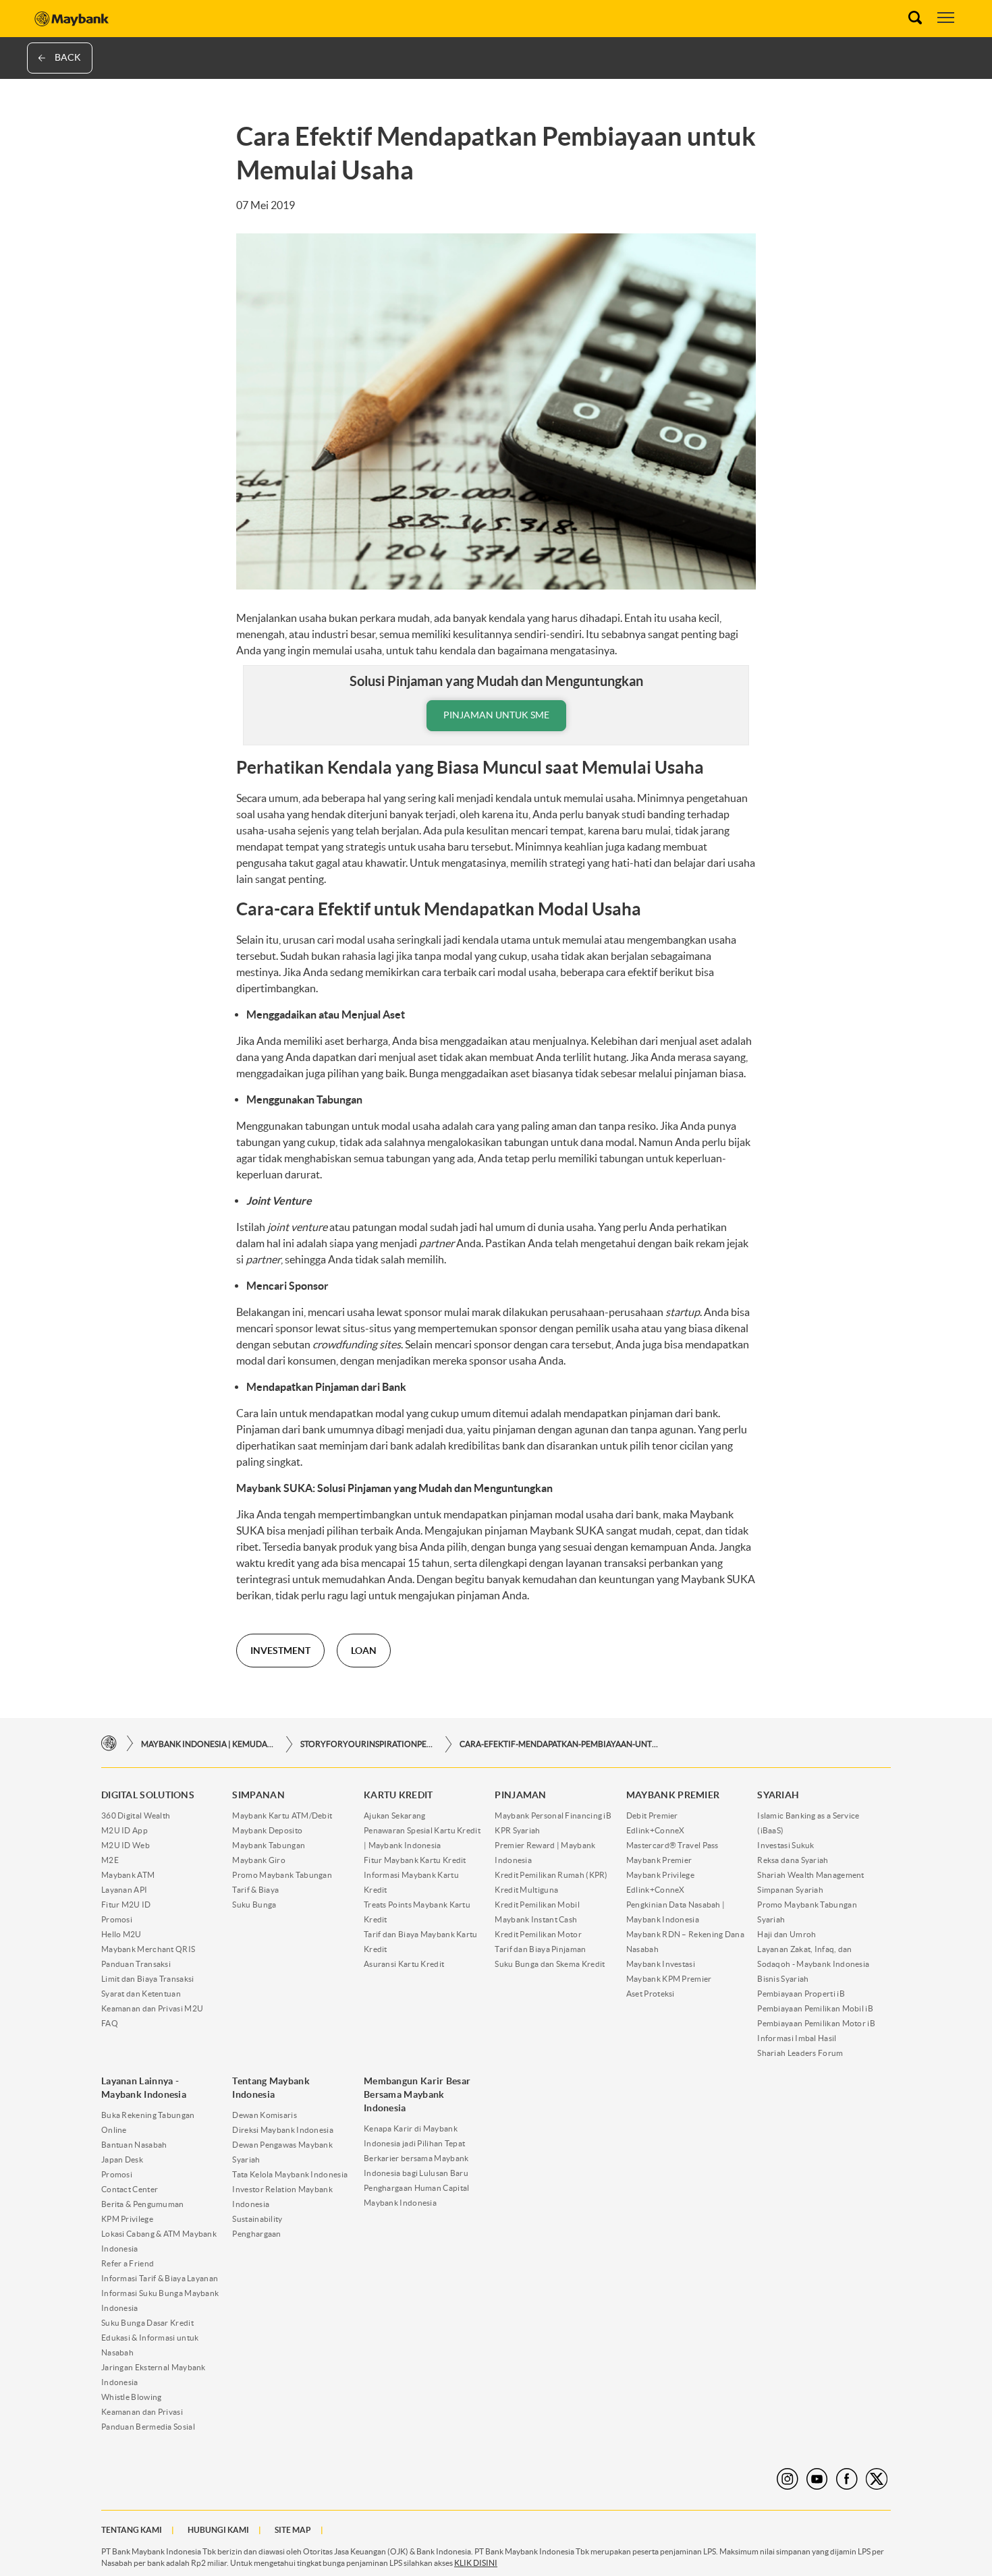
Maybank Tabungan (269, 1845)
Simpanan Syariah (790, 1890)
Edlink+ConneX (656, 1830)
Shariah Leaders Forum (800, 2053)
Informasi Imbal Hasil (797, 2038)
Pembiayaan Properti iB (801, 1994)
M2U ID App (125, 1830)
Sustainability (257, 2219)
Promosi (117, 1919)
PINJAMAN (520, 1795)
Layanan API (124, 1890)
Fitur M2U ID (126, 1905)
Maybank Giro (259, 1860)
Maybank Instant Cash (536, 1919)
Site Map (293, 2530)
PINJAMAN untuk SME (496, 715)
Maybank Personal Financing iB (553, 1815)
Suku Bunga (254, 1905)
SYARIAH (778, 1795)
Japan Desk (122, 2159)
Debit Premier (652, 1815)
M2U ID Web (126, 1845)
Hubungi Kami (218, 2530)
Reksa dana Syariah (793, 1860)
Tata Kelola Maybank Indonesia (290, 2174)
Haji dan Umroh (787, 1934)
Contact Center (130, 2189)
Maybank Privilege (660, 1875)
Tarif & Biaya (255, 1890)
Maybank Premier (659, 1860)
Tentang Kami (132, 2530)
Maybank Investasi (661, 1964)
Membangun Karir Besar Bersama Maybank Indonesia (417, 2094)
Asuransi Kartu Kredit (404, 1964)
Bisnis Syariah (783, 1979)
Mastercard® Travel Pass (672, 1845)
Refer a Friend (128, 2263)
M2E (110, 1860)
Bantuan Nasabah (134, 2145)
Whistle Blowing (132, 2397)
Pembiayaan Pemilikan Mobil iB (815, 2008)
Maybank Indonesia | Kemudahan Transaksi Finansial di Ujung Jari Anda (209, 1744)
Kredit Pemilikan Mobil (537, 1905)
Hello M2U (121, 1934)
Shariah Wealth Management (811, 1875)
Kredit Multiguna (526, 1890)
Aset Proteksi (651, 1994)
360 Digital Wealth (136, 1815)
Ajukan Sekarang (395, 1815)
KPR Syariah (517, 1830)
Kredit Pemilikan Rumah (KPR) (551, 1875)
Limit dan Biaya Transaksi (148, 1979)
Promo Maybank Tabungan (282, 1875)
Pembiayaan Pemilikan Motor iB (816, 2023)
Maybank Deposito (267, 1830)
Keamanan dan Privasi (142, 2412)
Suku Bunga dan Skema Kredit (550, 1964)
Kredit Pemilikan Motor (538, 1934)
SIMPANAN (258, 1795)
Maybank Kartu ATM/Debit (282, 1815)
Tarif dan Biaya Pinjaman (540, 1949)
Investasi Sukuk (786, 1845)
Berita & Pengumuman (143, 2204)
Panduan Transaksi (136, 1964)
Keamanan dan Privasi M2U (152, 2008)
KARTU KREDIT (398, 1795)
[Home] (109, 1744)
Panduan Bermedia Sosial (148, 2427)
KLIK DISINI (476, 2563)
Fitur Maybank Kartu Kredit (415, 1860)
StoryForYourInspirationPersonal (368, 1744)
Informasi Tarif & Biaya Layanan (160, 2278)
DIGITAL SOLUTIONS (148, 1795)
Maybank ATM (128, 1875)
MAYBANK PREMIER (673, 1795)
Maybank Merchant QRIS (148, 1949)
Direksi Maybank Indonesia (283, 2130)
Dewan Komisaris (265, 2115)
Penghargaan (256, 2234)
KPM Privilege (127, 2219)
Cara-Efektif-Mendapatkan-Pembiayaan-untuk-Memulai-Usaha (561, 1744)
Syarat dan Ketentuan (141, 1994)
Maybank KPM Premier (669, 1979)
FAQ (110, 2023)
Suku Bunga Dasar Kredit (147, 2323)
